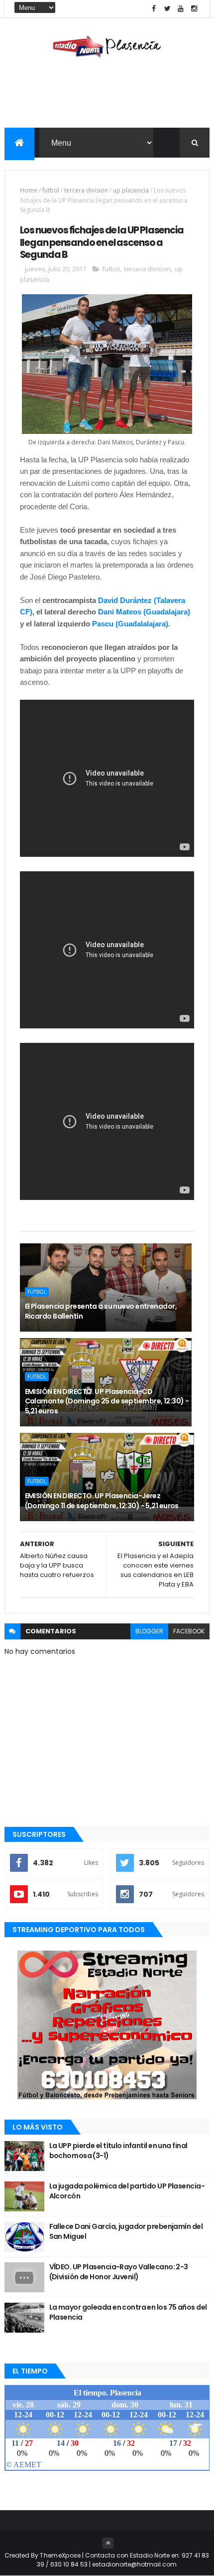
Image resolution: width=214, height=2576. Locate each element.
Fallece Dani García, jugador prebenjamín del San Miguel (126, 2231)
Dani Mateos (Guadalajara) (144, 612)
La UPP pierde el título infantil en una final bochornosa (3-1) (118, 2151)
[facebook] (154, 9)
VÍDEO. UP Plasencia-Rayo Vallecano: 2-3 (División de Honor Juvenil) (119, 2272)
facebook (189, 1631)
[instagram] (194, 9)
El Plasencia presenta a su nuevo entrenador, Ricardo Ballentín (101, 1311)
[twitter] (167, 9)
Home (29, 190)
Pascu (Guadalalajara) (130, 624)
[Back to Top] (108, 2543)
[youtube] (181, 9)
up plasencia (131, 190)
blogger (149, 1631)
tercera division (86, 190)
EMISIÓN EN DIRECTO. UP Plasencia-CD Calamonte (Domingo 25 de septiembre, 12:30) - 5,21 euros (107, 1401)
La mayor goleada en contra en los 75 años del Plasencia (128, 2312)
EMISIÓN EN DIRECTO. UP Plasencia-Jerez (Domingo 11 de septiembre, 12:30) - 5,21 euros (102, 1501)
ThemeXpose (60, 2555)
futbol (51, 190)
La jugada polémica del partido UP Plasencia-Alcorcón (127, 2191)
